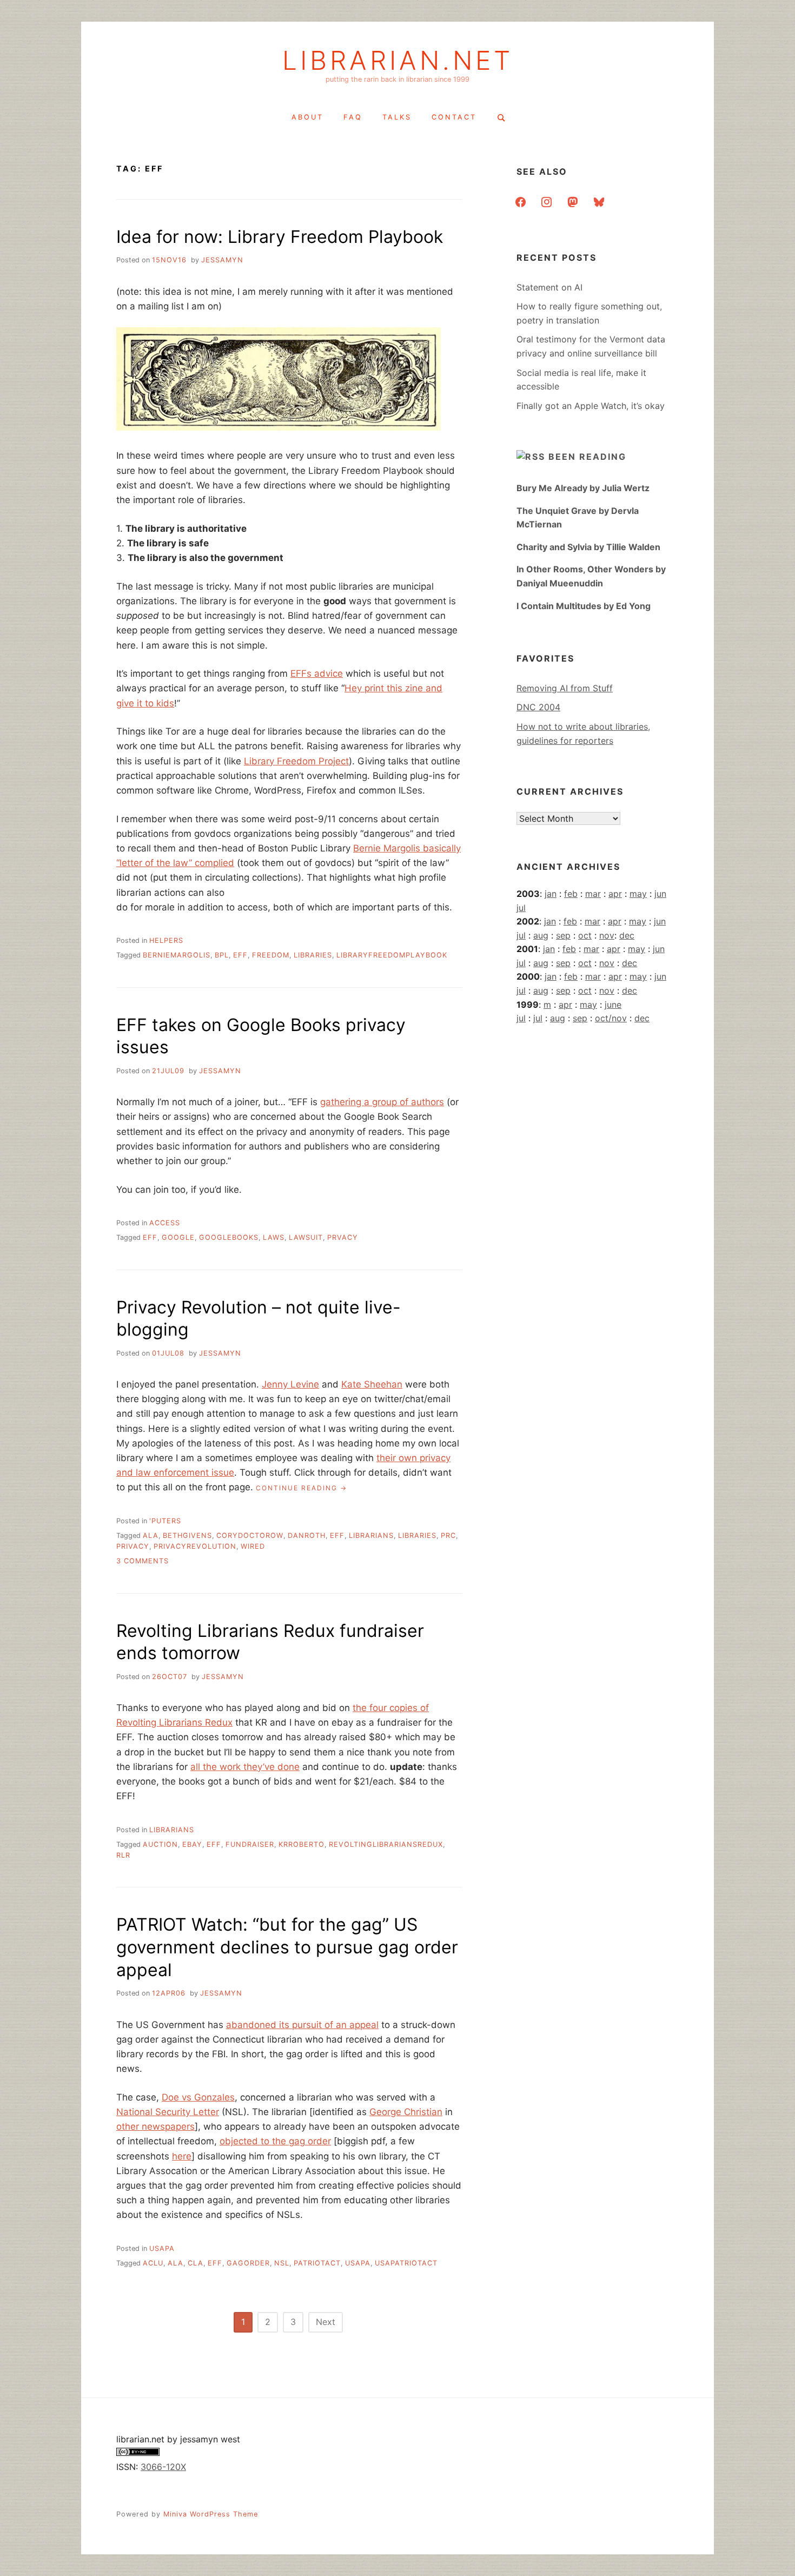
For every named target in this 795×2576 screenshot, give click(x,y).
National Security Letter (168, 2112)
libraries (313, 955)
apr (615, 894)
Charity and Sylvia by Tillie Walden (588, 547)
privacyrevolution (195, 1546)
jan (551, 894)
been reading (587, 457)
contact (454, 117)
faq (353, 117)
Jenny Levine (290, 1384)
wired (253, 1546)
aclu (153, 2263)
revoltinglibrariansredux (386, 1844)
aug (541, 935)
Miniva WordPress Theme (211, 2514)
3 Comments (143, 1561)
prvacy (343, 1237)
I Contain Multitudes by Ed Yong (584, 606)
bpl (222, 955)
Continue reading (302, 1488)
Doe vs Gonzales (198, 2097)
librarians (371, 1535)
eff (240, 955)
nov (607, 935)
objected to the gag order (275, 2141)
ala (151, 1535)
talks (397, 117)
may (638, 894)
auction (160, 1844)
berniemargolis (177, 955)
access (165, 1223)
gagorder (248, 2263)
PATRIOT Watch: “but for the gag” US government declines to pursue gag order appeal (287, 1947)
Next (326, 2322)
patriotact (317, 2263)
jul (521, 908)
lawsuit (306, 1237)
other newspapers (155, 2126)
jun (660, 894)
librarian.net (398, 61)
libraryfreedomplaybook (392, 955)
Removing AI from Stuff (565, 688)
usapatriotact (406, 2263)
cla (196, 2263)
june (613, 1005)
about (307, 117)
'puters (165, 1521)
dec (627, 935)
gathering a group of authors (382, 1102)
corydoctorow (250, 1535)
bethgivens (187, 1535)
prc (448, 1535)
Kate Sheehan (372, 1384)
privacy (133, 1546)
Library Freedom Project (296, 761)
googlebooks (229, 1237)
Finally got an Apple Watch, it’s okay (591, 406)
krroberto (302, 1844)
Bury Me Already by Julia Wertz (583, 488)
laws (274, 1237)
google (178, 1237)
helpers (166, 940)
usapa (162, 2248)
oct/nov (611, 1018)
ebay (192, 1844)
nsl (282, 2263)
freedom (271, 955)
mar (593, 894)
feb (571, 894)
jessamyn (222, 260)
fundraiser (250, 1844)
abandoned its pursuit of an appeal (302, 2025)
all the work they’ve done (245, 1767)
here (182, 2156)
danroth (307, 1535)
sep (563, 935)
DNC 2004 (538, 707)
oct (585, 935)
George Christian (406, 2112)
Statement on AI (549, 287)
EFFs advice (317, 673)
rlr (123, 1855)
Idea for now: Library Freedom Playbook (280, 237)
